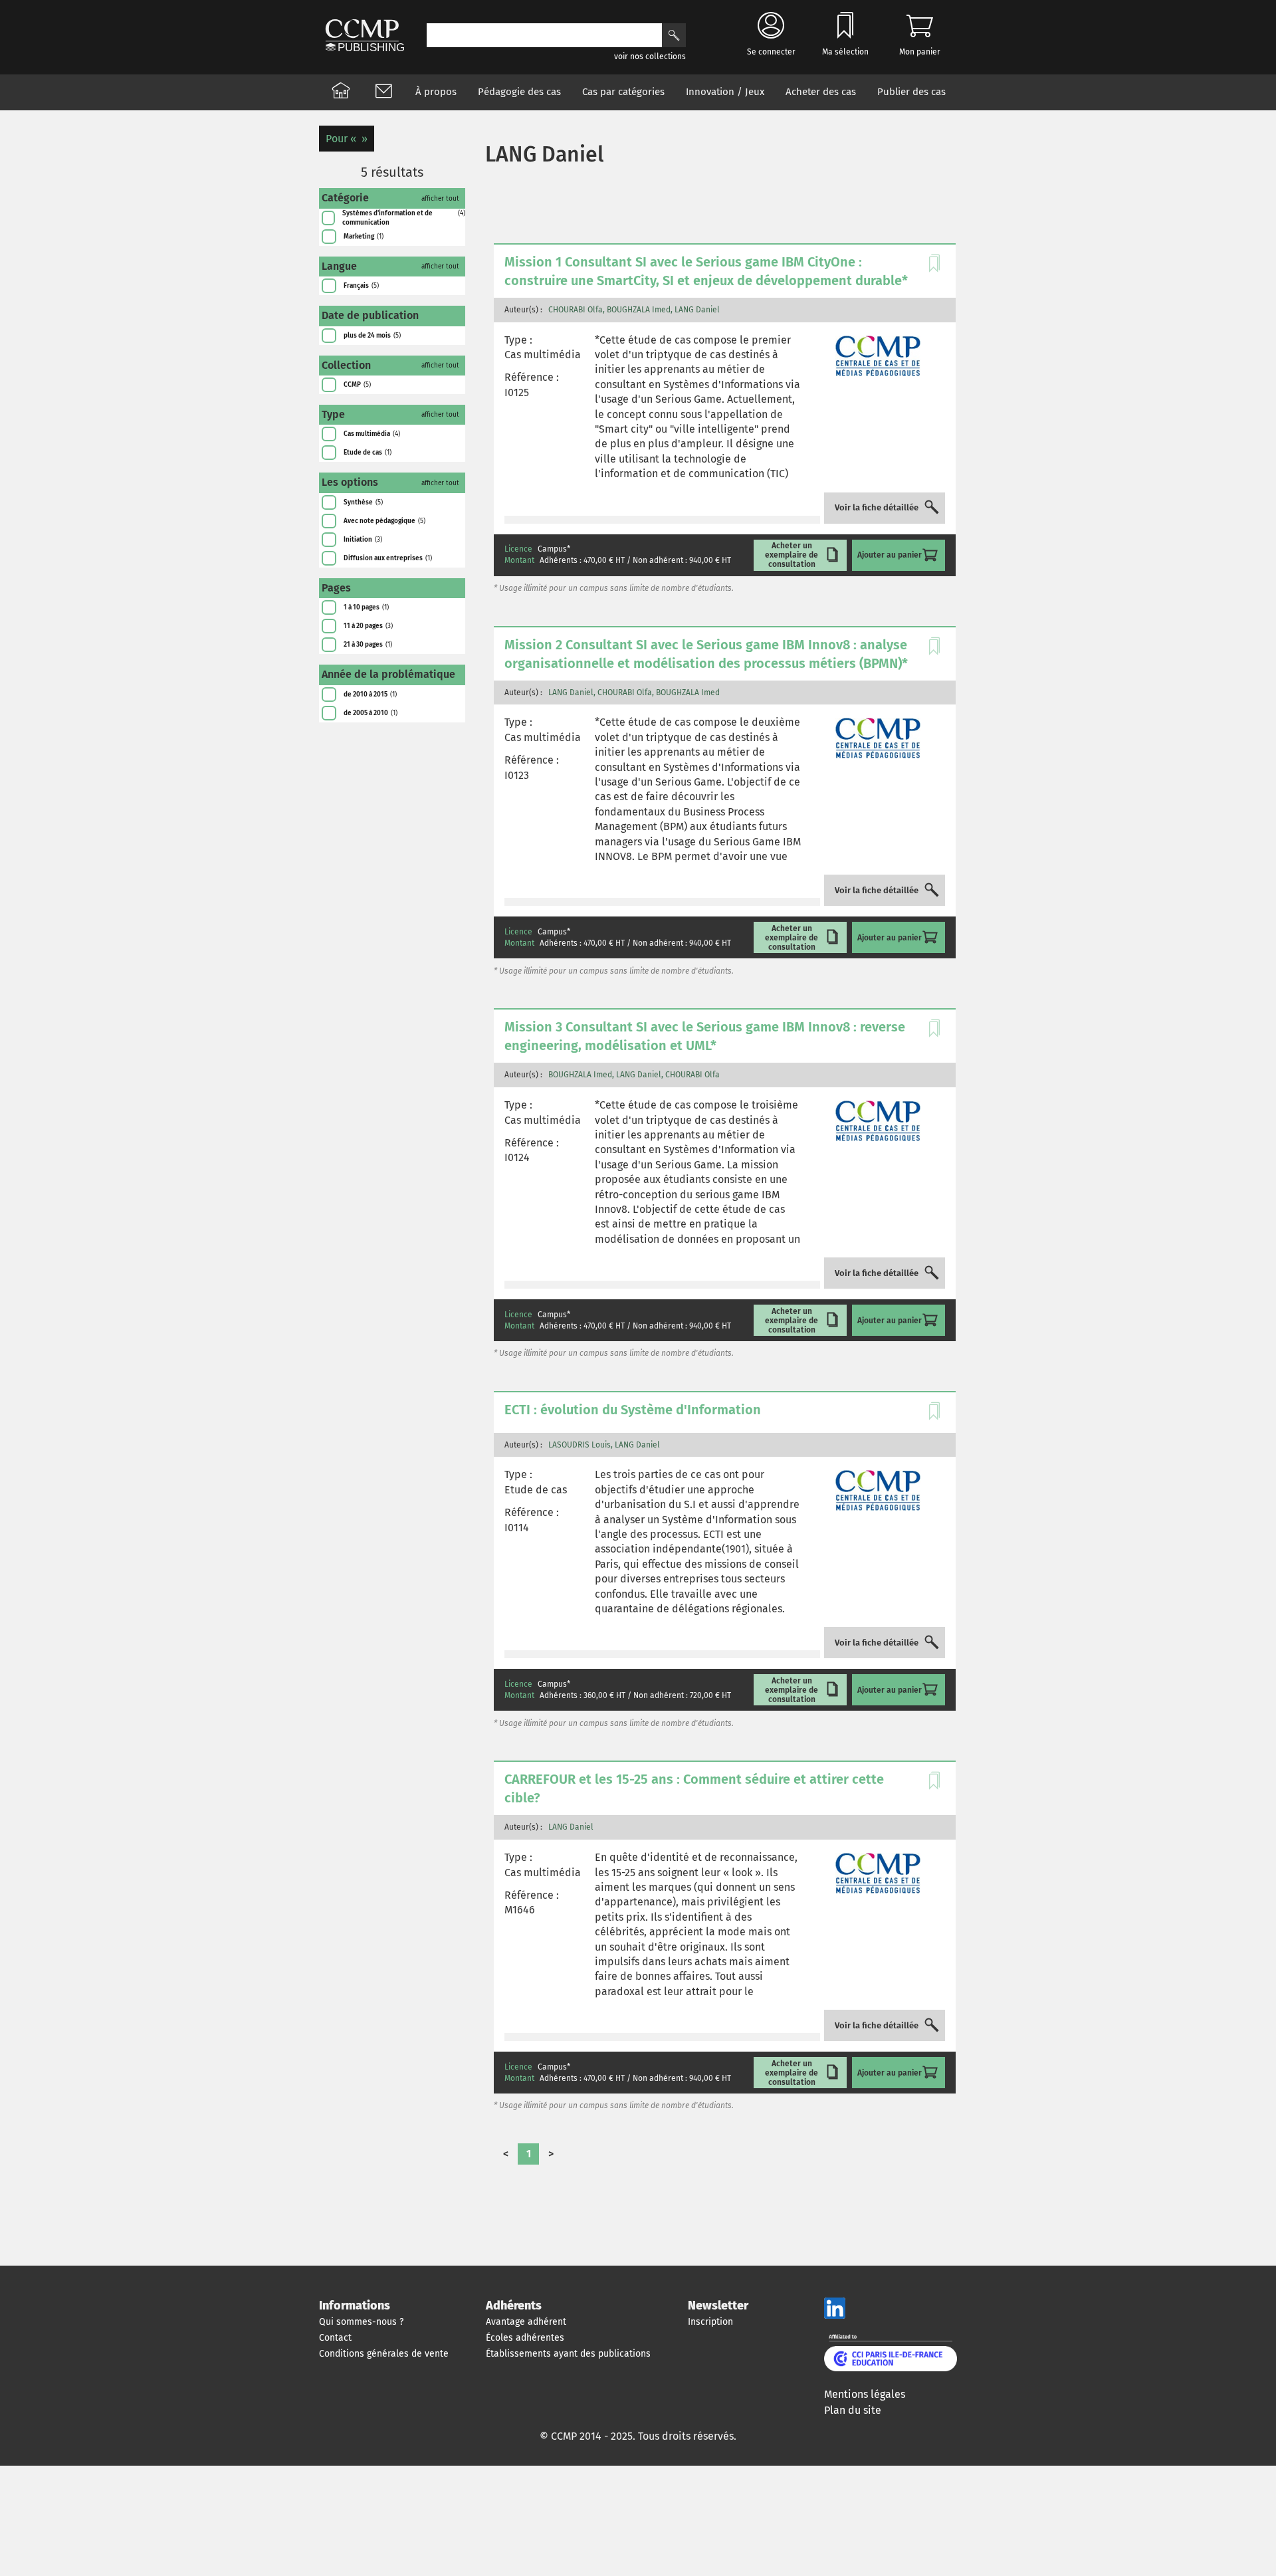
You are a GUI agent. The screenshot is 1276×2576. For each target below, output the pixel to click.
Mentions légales (865, 2394)
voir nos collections (650, 56)
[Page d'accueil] (341, 92)
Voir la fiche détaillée (877, 508)
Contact (335, 2338)
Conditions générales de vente (384, 2354)
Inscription (710, 2322)
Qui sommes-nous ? (361, 2322)
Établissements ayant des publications (568, 2354)
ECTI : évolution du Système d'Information (633, 1410)
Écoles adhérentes (525, 2338)
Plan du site (853, 2410)
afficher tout (440, 199)
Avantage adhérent (526, 2322)
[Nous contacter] (383, 92)
